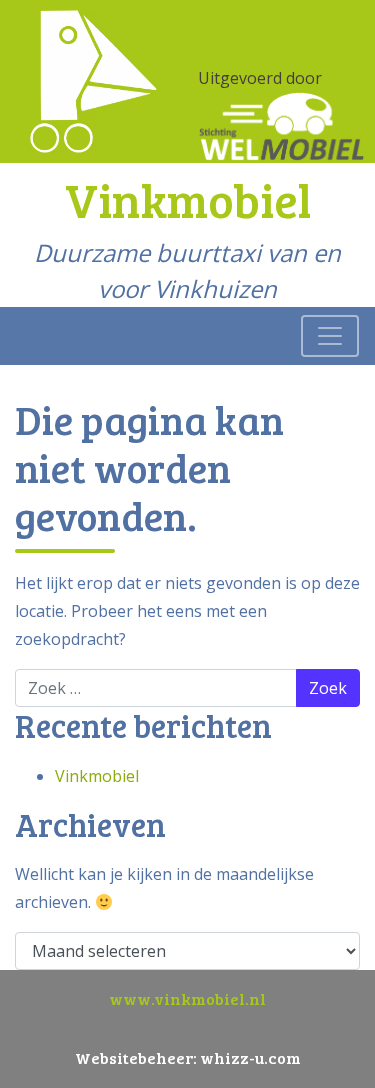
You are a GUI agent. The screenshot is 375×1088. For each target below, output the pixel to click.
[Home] (93, 80)
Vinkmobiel (97, 776)
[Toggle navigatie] (330, 336)
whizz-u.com (250, 1057)
